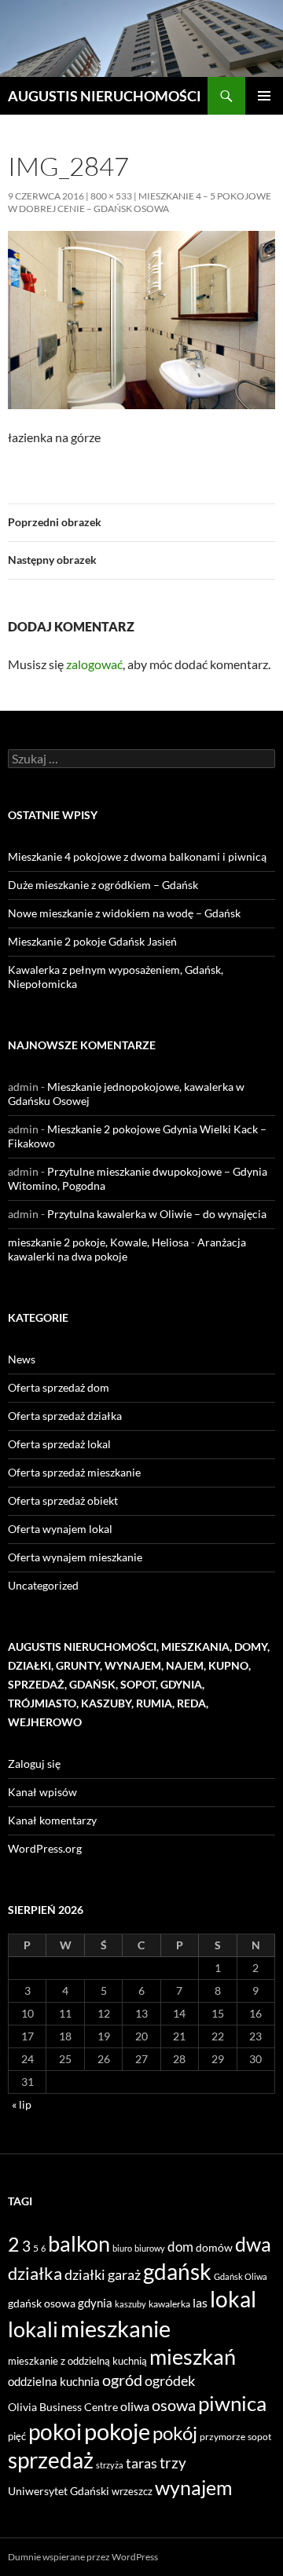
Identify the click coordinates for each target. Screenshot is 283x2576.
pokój (175, 2433)
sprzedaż (51, 2460)
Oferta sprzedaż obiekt (63, 1500)
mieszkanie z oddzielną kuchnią (77, 2361)
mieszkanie (116, 2328)
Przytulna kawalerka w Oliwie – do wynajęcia (157, 1214)
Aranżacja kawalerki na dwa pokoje (127, 1249)
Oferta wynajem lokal (60, 1529)
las (200, 2302)
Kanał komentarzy (52, 1820)
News (22, 1359)
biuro (122, 2248)
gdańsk (177, 2271)
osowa (174, 2405)
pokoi (55, 2431)
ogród (122, 2380)
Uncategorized (43, 1585)
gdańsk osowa (42, 2303)
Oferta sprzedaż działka (65, 1416)
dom (180, 2247)
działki (85, 2274)
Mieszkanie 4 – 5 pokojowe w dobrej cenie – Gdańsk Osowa (140, 202)
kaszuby (130, 2304)
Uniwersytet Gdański (59, 2491)
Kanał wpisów (42, 1792)
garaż (124, 2274)
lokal (233, 2299)
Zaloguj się (34, 1764)
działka (35, 2273)
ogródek (170, 2380)
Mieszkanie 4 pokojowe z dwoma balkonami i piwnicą (137, 856)
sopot (259, 2437)
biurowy (150, 2248)
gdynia (95, 2303)
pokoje (117, 2431)
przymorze (222, 2437)
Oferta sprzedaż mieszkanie (74, 1472)
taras (141, 2463)
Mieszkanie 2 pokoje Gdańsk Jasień (92, 941)
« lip (22, 2104)
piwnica (232, 2403)
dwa (253, 2244)
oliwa (135, 2406)
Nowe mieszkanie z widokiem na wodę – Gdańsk (124, 913)
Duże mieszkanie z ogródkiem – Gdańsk (103, 885)
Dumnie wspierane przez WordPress (83, 2557)
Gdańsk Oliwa (241, 2276)
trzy (173, 2463)
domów (214, 2247)
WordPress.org (45, 1848)
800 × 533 (111, 196)
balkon (79, 2243)
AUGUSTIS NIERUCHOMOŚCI (105, 96)
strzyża (110, 2465)
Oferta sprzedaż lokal (59, 1444)
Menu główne (264, 96)
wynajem (194, 2487)
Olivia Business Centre (63, 2407)
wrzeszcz (132, 2491)
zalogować (94, 664)
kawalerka (169, 2304)
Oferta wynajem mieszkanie (75, 1557)
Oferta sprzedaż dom (59, 1387)
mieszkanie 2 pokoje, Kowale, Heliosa (98, 1242)
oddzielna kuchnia (54, 2381)
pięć (17, 2436)
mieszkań (193, 2356)
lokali (33, 2329)
